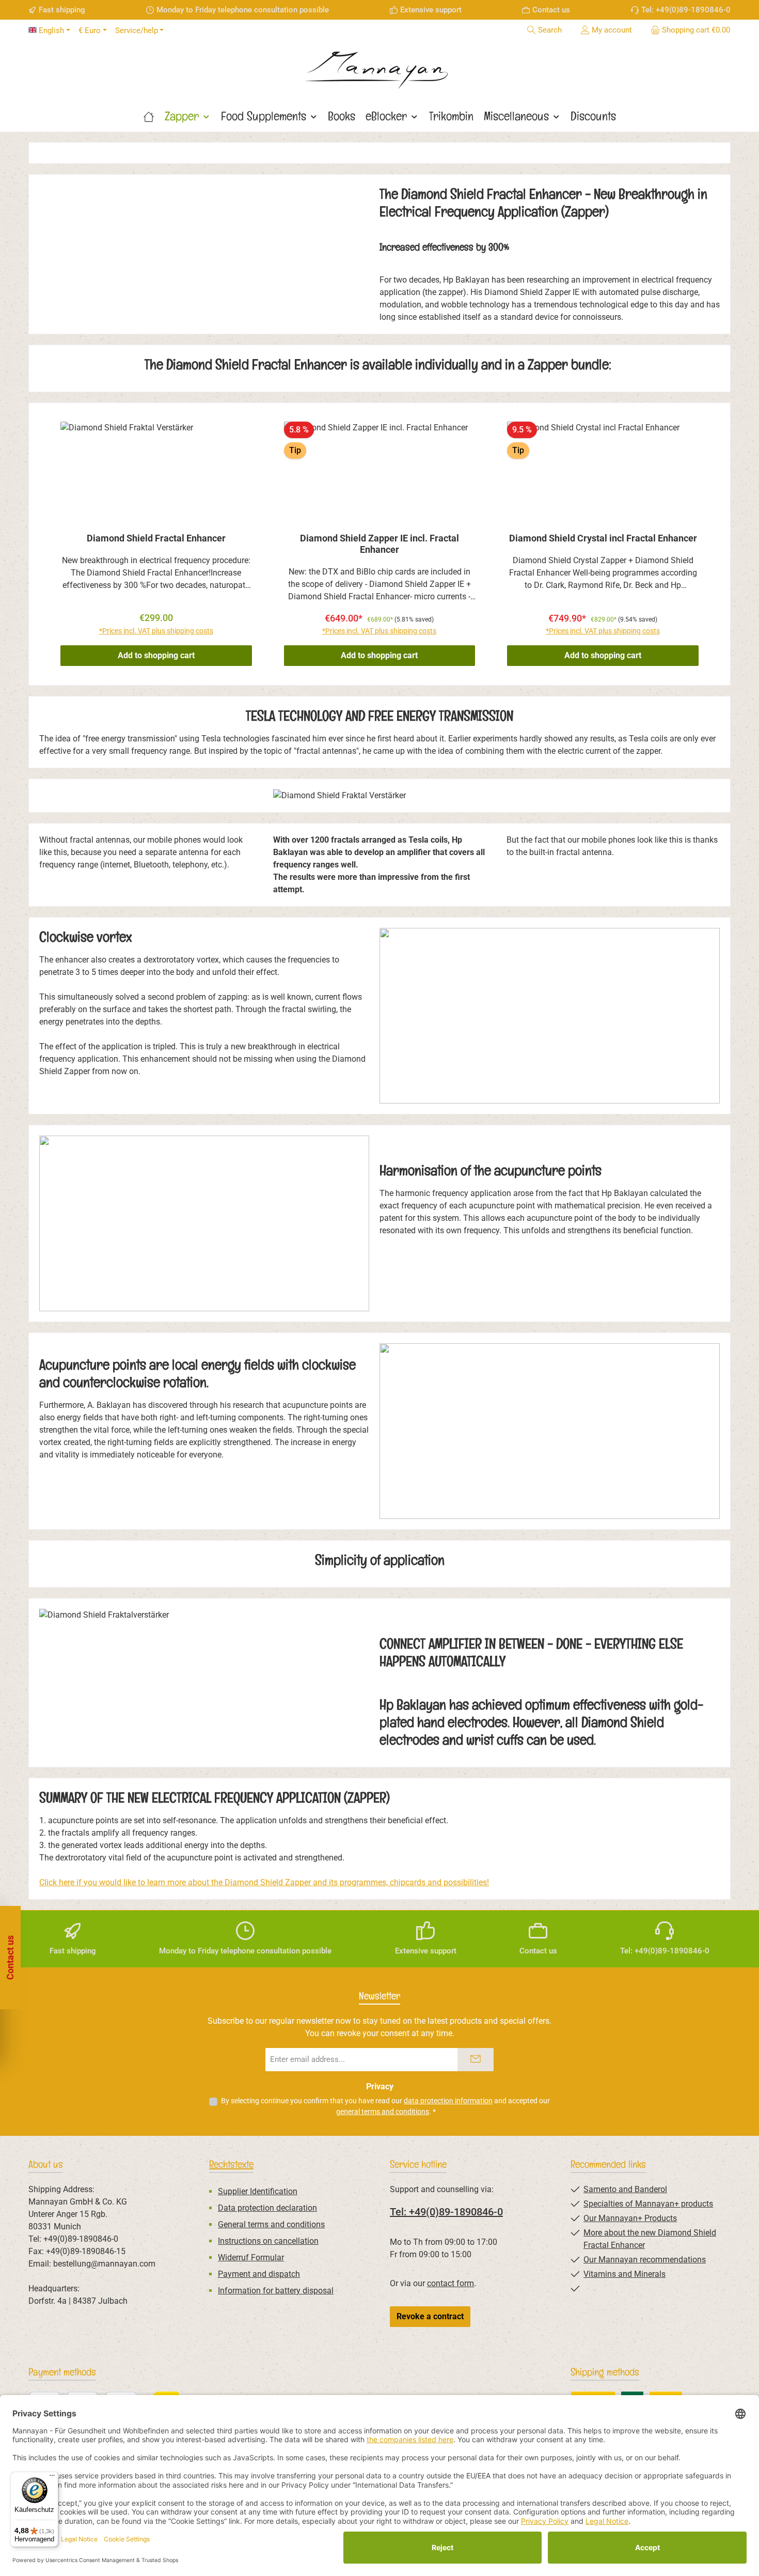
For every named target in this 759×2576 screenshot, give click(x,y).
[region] (379, 544)
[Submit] (476, 2060)
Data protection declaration (267, 2208)
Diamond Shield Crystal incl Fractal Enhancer (603, 538)
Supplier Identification (258, 2191)
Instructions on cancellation (268, 2241)
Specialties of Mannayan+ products (648, 2204)
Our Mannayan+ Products (630, 2218)
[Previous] (47, 544)
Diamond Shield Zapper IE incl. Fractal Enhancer (379, 544)
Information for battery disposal (276, 2291)
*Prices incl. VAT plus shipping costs (156, 631)
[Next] (712, 544)
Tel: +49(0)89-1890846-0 (446, 2212)
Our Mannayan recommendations (645, 2260)
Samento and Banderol (625, 2189)
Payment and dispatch (259, 2274)
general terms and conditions (383, 2112)
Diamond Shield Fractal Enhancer (156, 538)
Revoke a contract (430, 2316)
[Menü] (52, 2478)
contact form (450, 2283)
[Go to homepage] (379, 67)
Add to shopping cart (156, 655)
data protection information (448, 2101)
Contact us (551, 10)
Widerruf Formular (251, 2257)
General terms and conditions (271, 2224)
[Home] (149, 116)
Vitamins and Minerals (624, 2274)
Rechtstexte (231, 2164)
